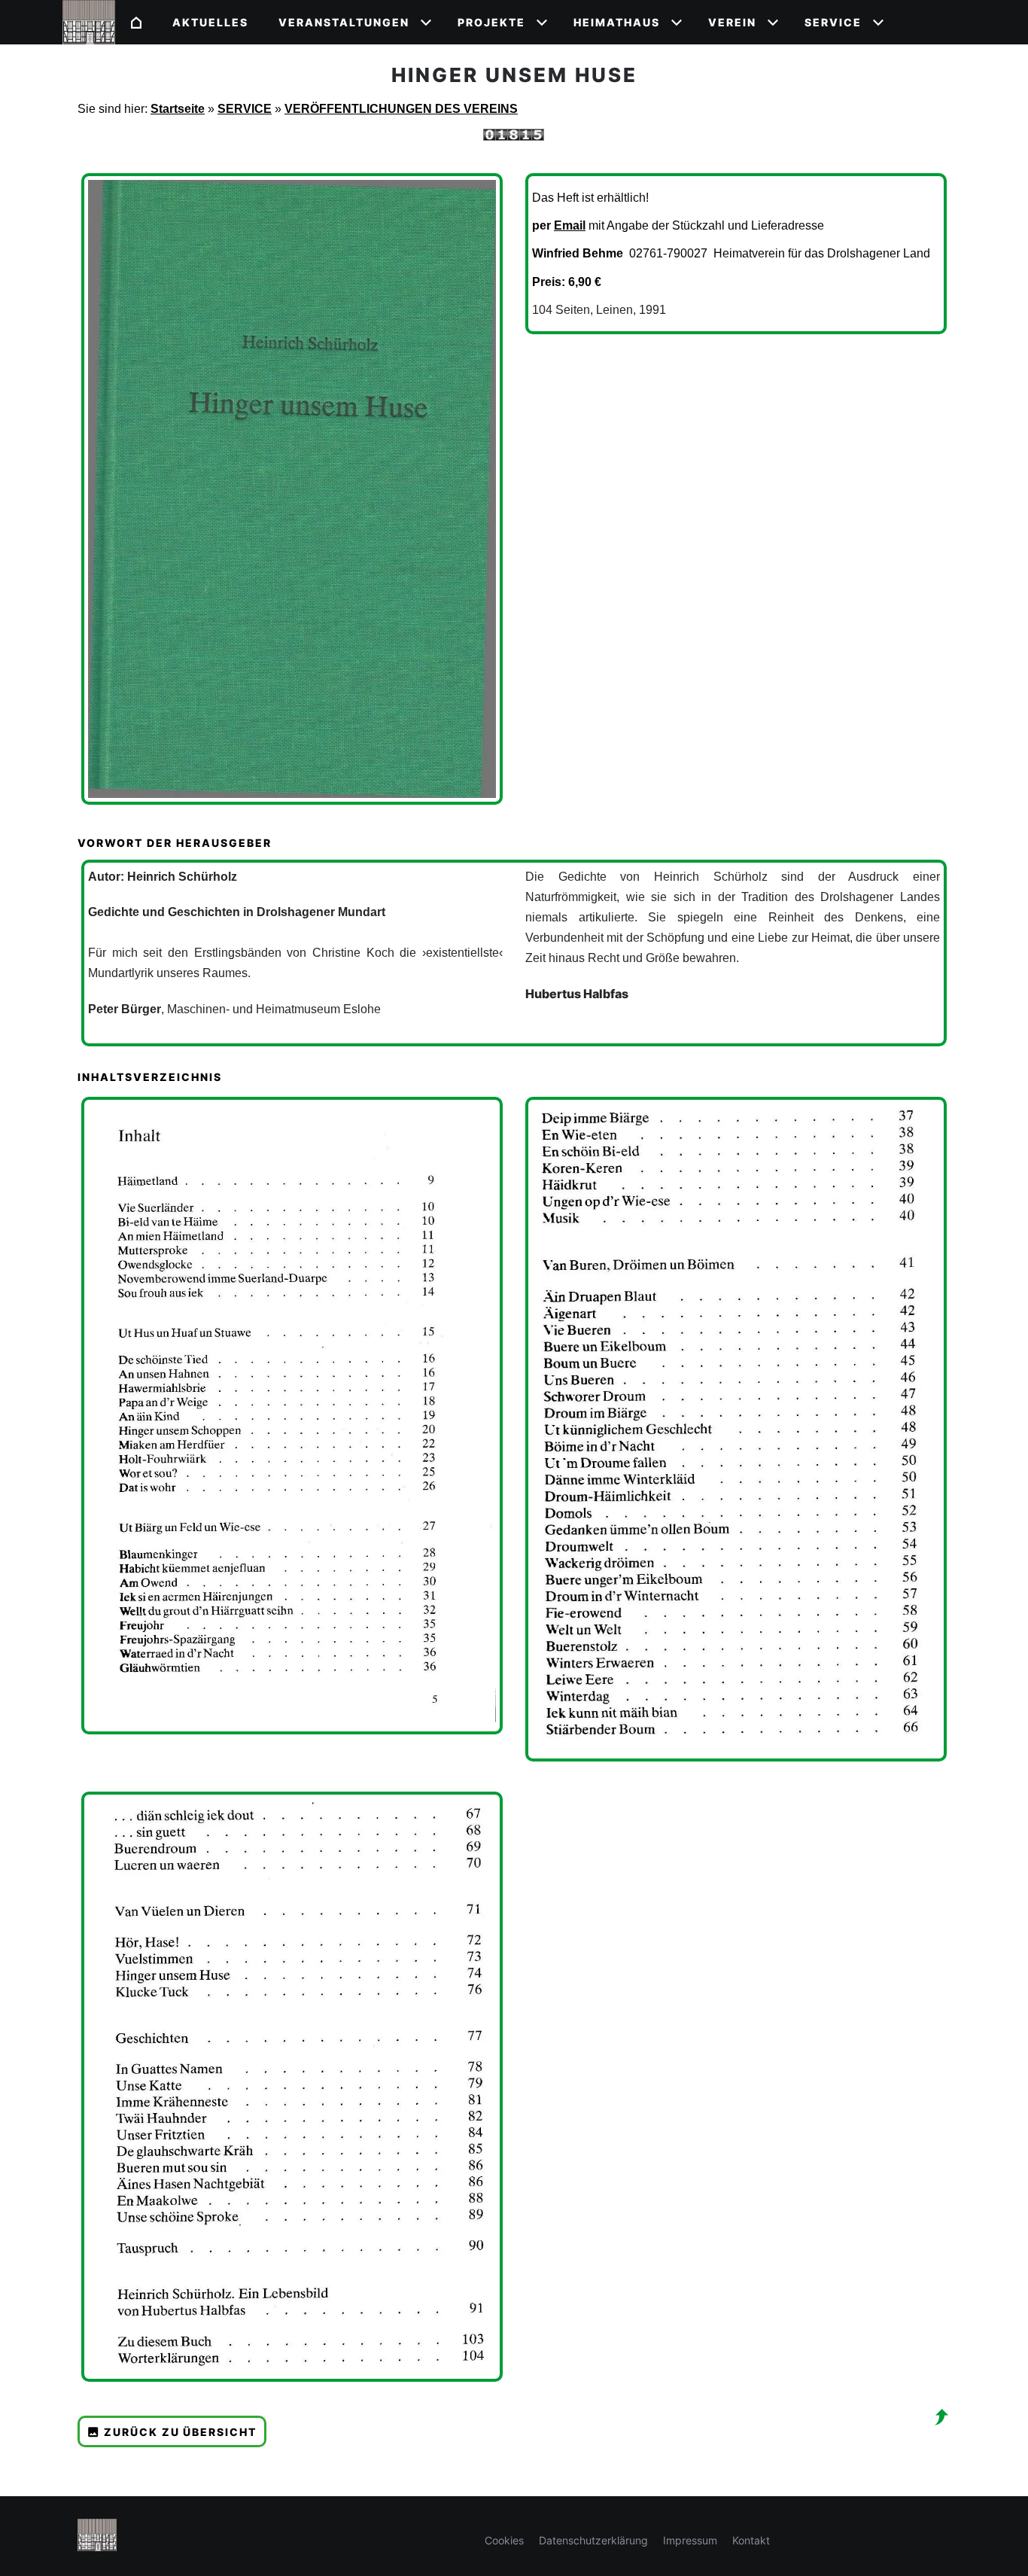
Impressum (690, 2540)
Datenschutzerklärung (593, 2540)
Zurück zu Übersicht (180, 2432)
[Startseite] (136, 22)
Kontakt (751, 2540)
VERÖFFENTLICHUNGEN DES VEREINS (401, 109)
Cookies (504, 2540)
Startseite (178, 109)
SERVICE (245, 109)
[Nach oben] (941, 2417)
